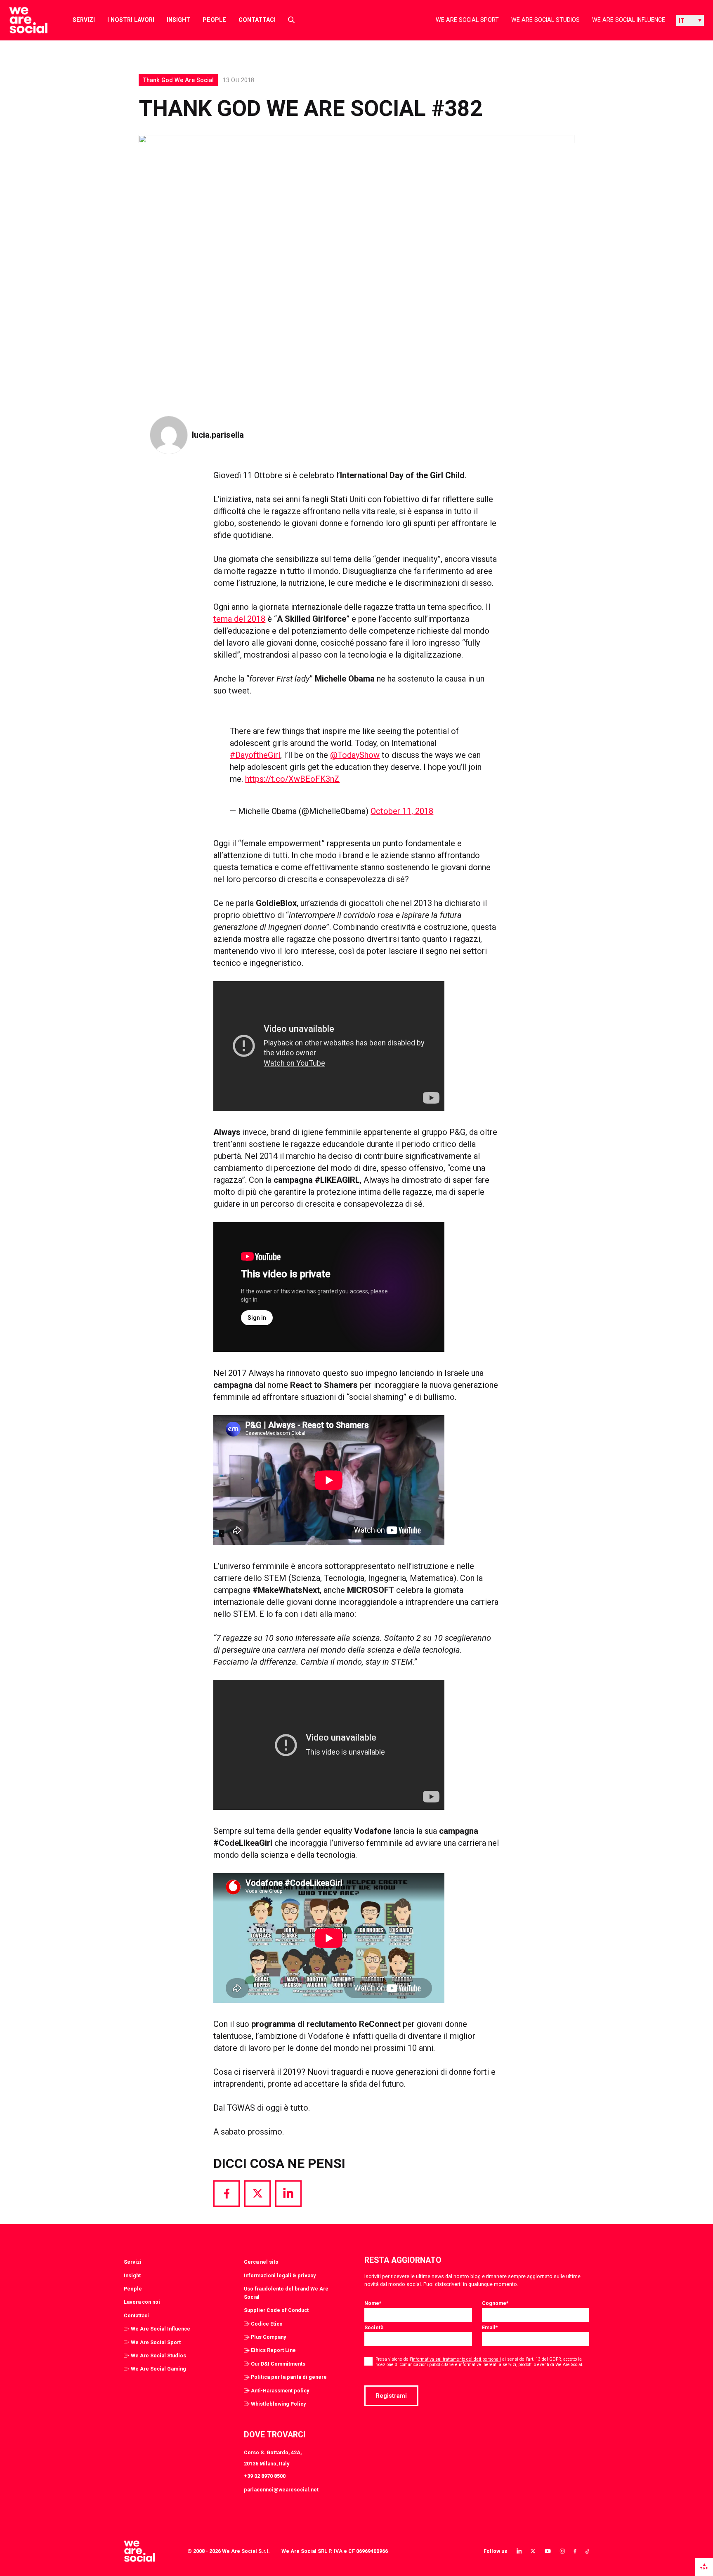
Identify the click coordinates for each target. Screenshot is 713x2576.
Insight (178, 20)
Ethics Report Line (273, 2350)
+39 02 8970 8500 (265, 2476)
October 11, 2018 (402, 811)
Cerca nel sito (261, 2262)
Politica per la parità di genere (289, 2377)
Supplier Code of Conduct (276, 2310)
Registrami (391, 2396)
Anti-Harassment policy (280, 2391)
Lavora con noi (142, 2302)
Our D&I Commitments (278, 2364)
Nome (373, 2303)
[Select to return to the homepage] (22, 20)
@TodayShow (355, 755)
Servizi (84, 20)
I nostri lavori (131, 20)
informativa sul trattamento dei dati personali (456, 2359)
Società (374, 2327)
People (214, 20)
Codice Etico (267, 2324)
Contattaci (257, 20)
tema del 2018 (239, 619)
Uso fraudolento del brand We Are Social (286, 2293)
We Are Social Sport (467, 20)
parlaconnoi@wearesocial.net (281, 2490)
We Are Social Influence (629, 20)
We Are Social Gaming (158, 2369)
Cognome (495, 2303)
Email (490, 2327)
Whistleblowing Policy (278, 2404)
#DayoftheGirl (255, 755)
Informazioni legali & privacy (280, 2275)
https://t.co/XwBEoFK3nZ (292, 779)
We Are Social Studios (545, 20)
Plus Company (268, 2337)
